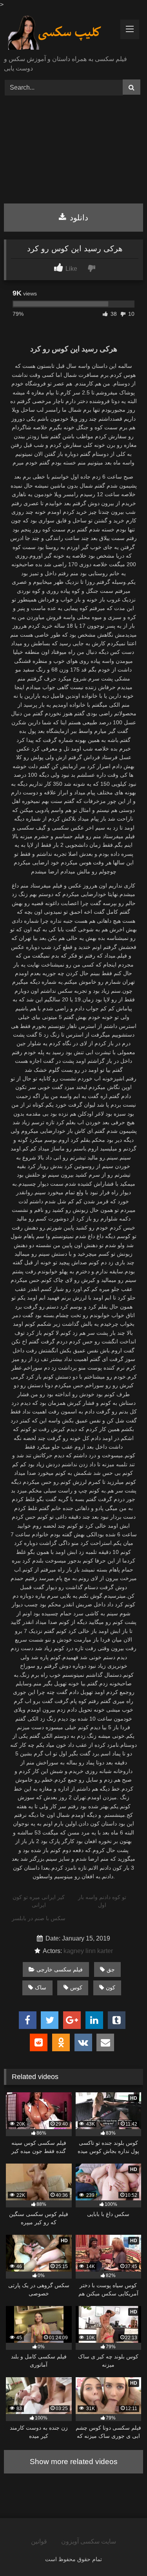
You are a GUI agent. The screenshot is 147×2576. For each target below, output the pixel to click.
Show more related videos (74, 2462)
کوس (76, 1987)
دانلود (78, 218)
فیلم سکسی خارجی (60, 1969)
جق (111, 1969)
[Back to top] (123, 2553)
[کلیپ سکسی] (60, 33)
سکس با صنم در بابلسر (39, 1918)
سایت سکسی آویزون (89, 2541)
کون (111, 1987)
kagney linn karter (88, 1951)
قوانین (39, 2541)
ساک (41, 1987)
